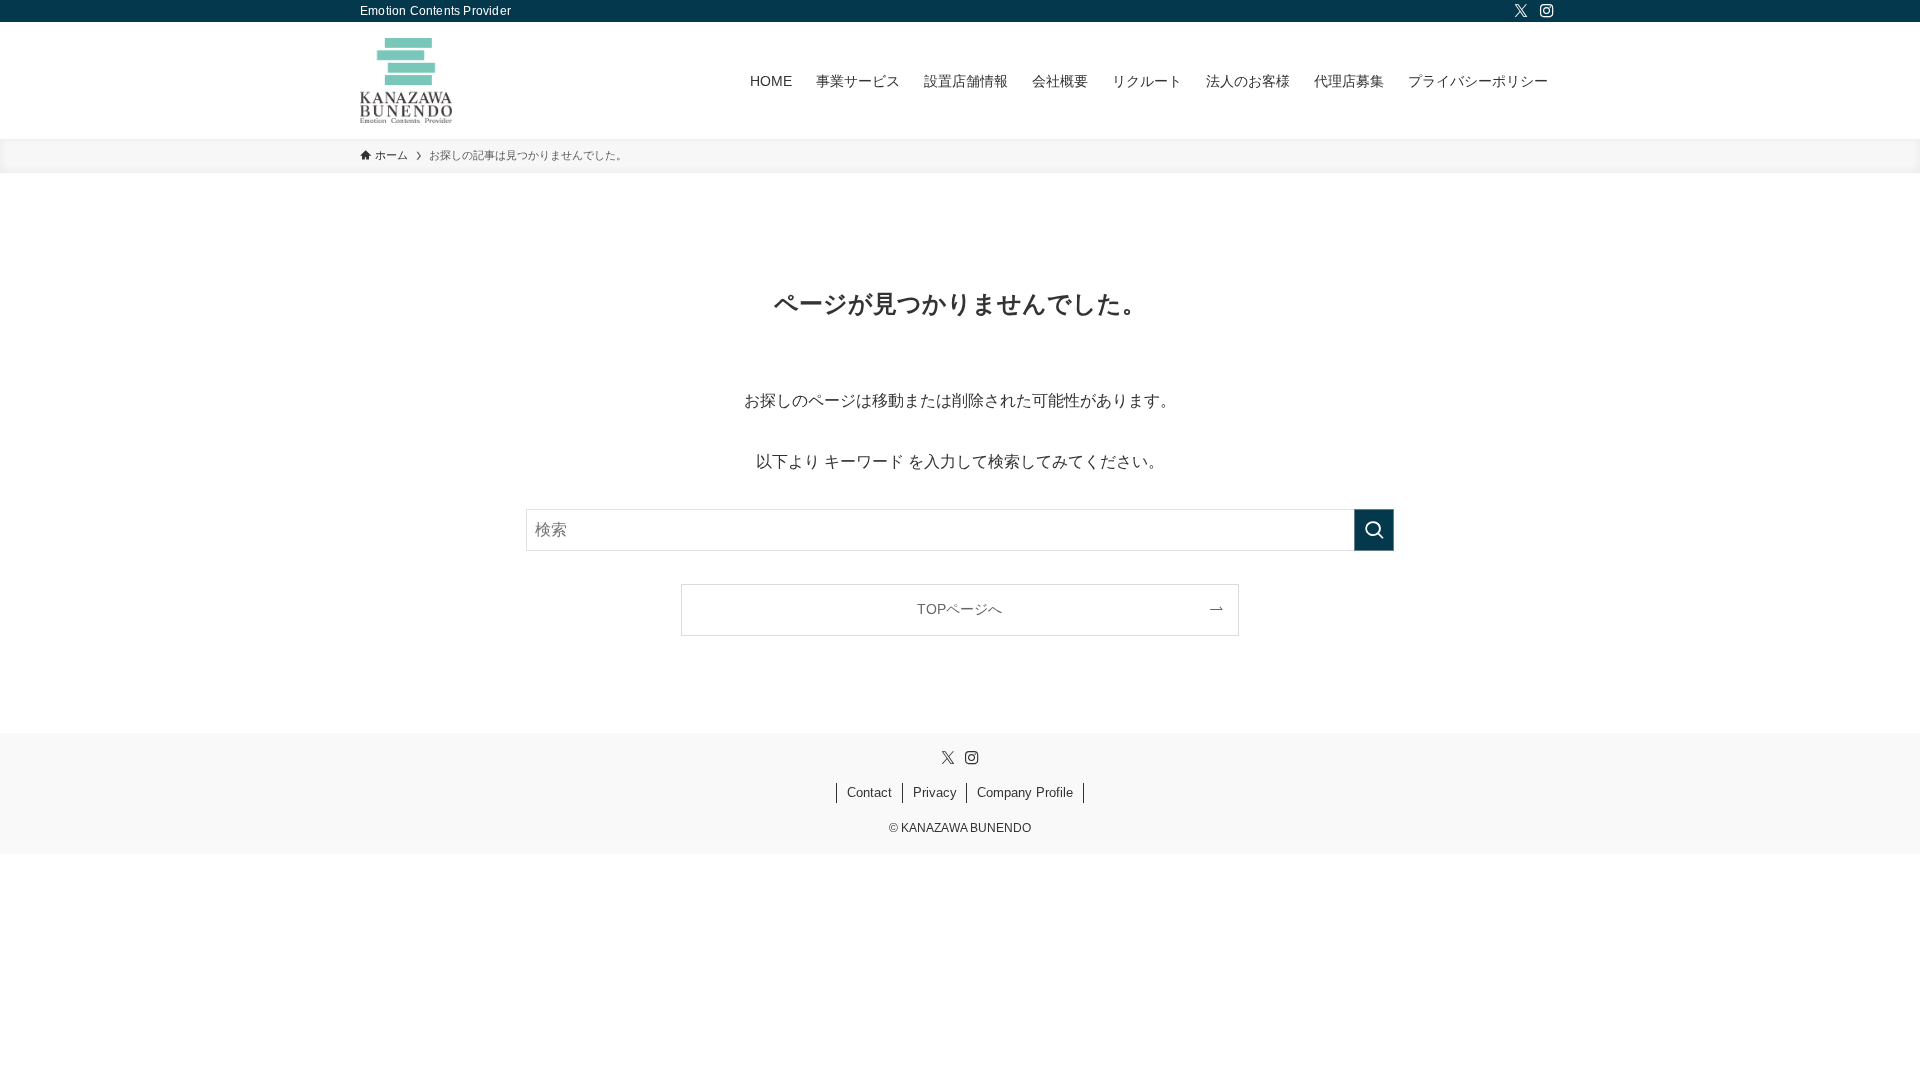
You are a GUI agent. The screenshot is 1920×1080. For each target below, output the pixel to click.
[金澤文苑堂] (406, 80)
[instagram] (1547, 11)
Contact (869, 792)
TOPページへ (959, 609)
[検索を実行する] (1374, 530)
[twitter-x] (1521, 11)
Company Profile (1025, 792)
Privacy (935, 792)
